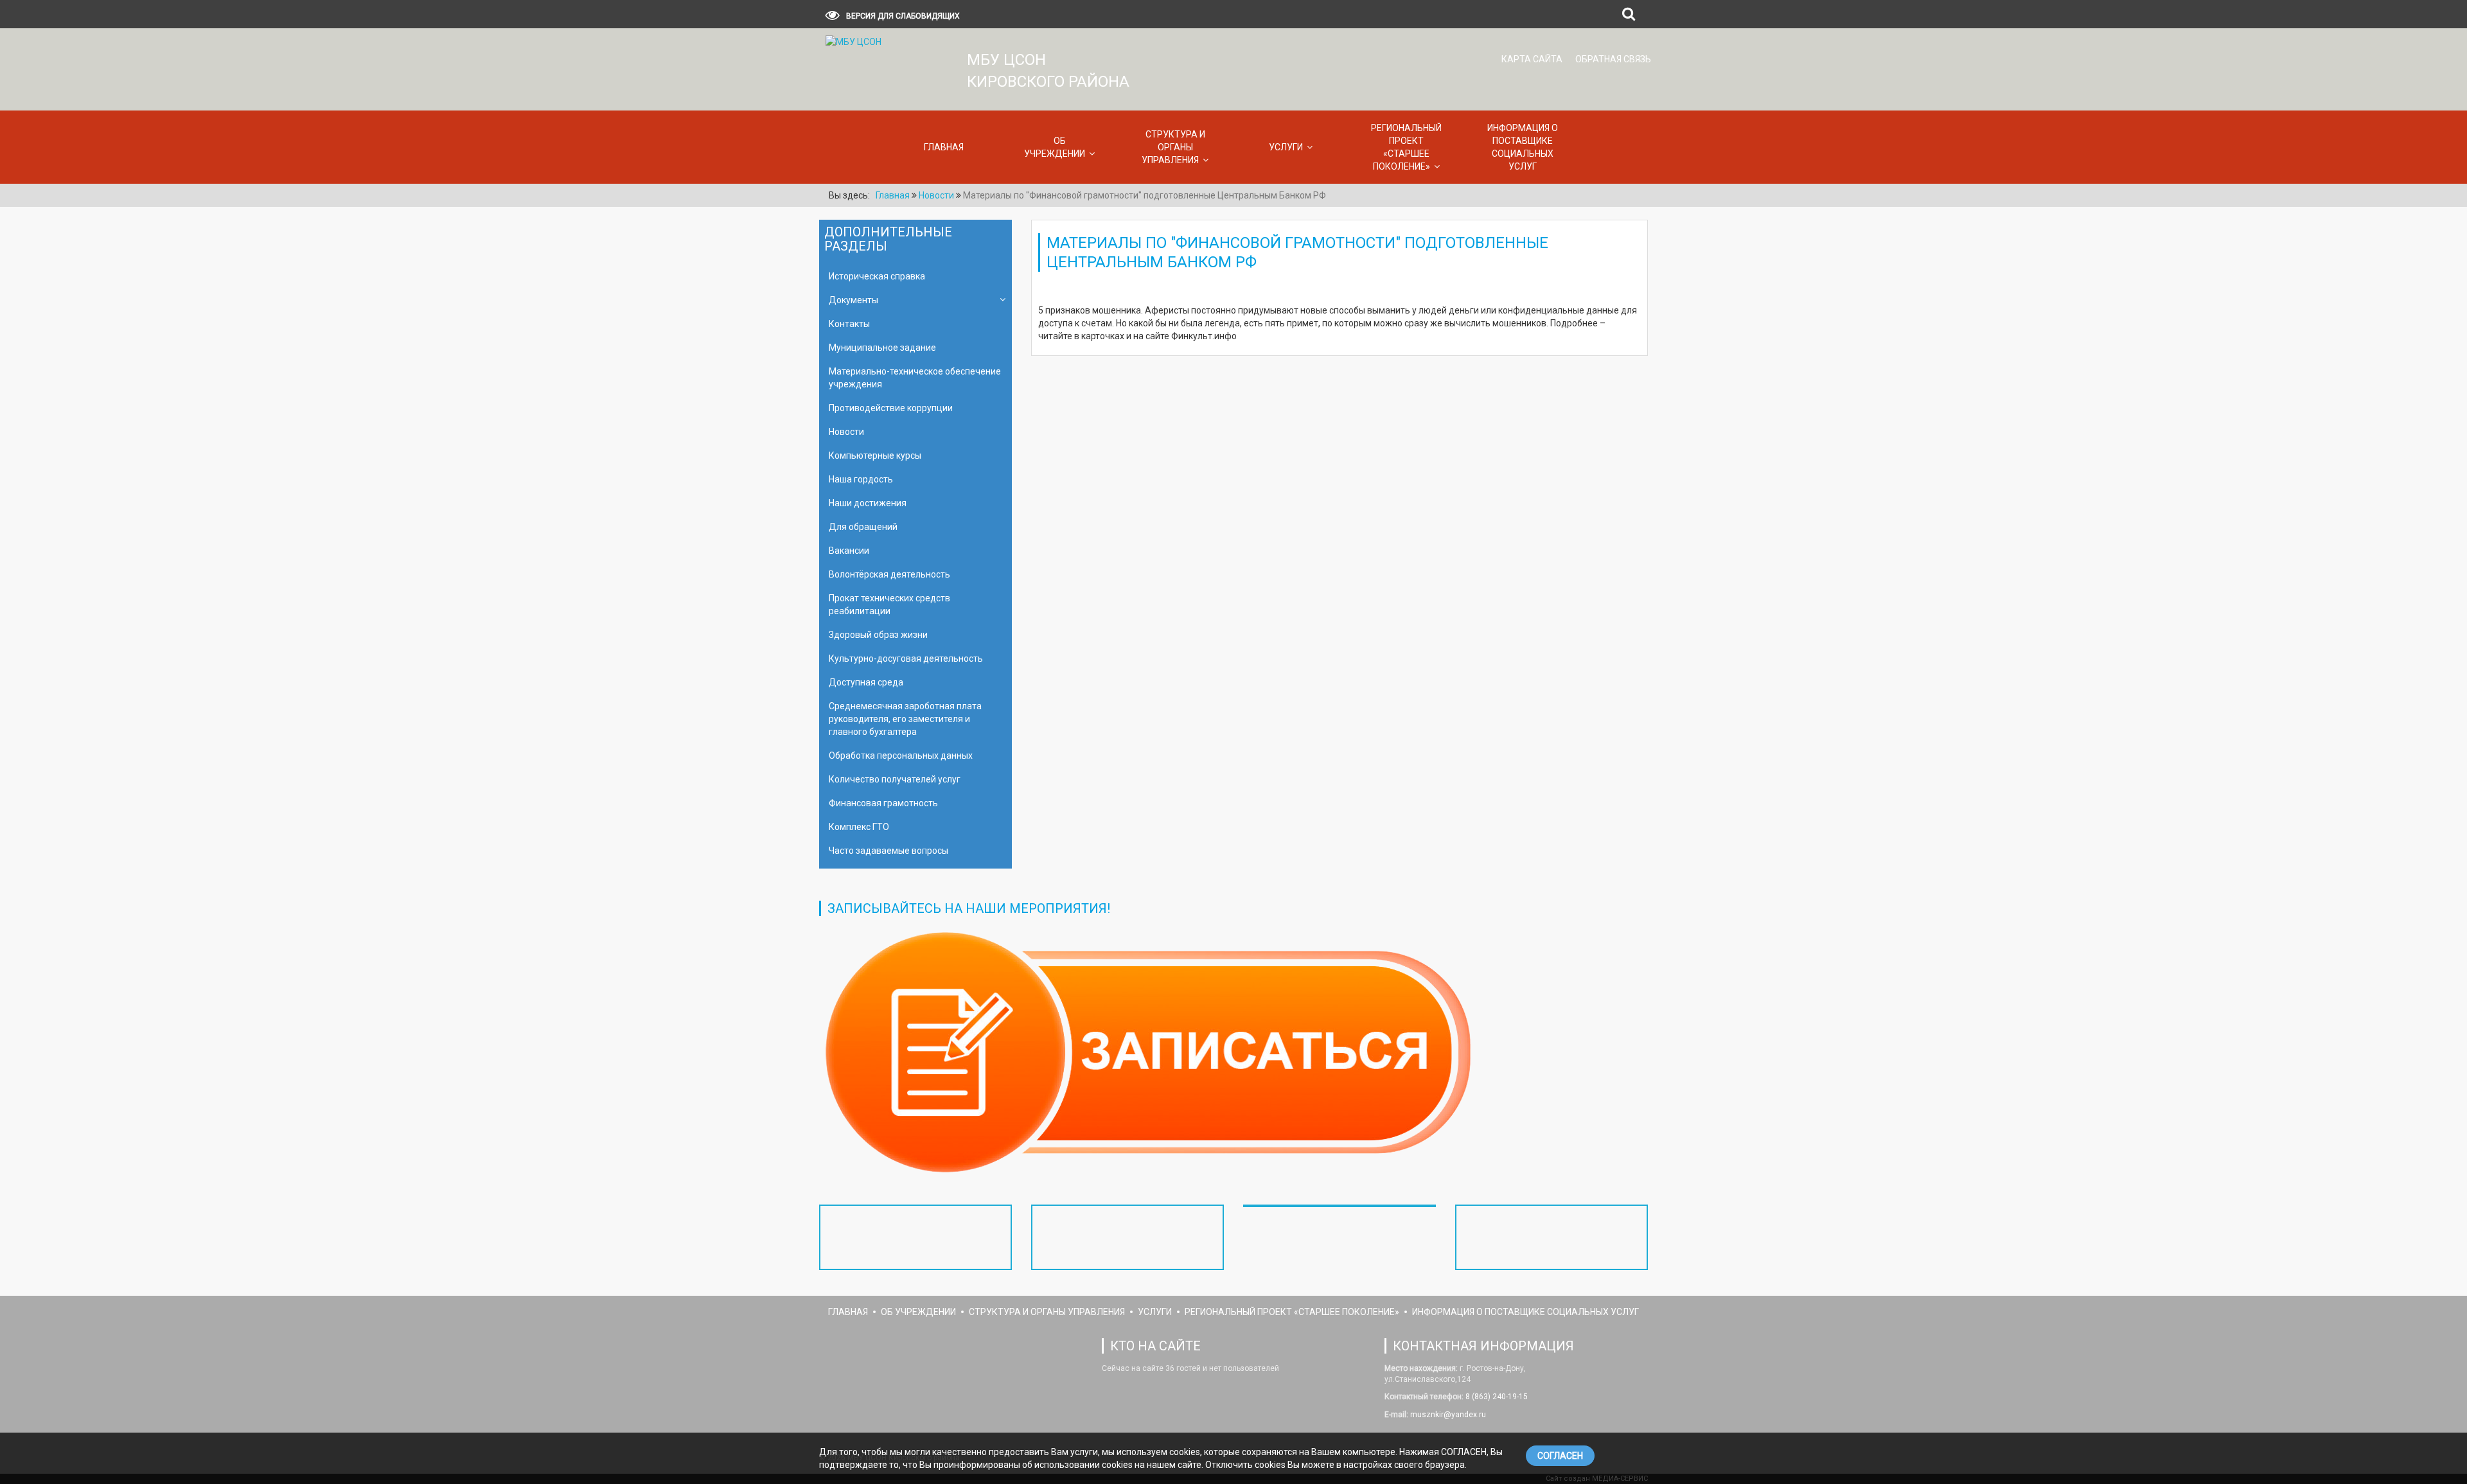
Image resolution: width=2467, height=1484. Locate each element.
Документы (853, 300)
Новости (846, 432)
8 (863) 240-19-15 (1496, 1397)
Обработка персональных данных (901, 755)
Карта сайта (1532, 59)
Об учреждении (1055, 147)
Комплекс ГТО (859, 827)
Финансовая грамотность (883, 803)
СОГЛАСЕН (1560, 1456)
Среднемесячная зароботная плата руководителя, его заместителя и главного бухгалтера (905, 719)
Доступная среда (866, 682)
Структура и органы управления (1173, 147)
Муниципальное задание (882, 348)
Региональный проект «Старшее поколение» (1406, 147)
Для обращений (863, 527)
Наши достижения (868, 503)
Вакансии (849, 551)
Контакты (849, 324)
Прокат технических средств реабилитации (889, 605)
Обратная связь (1613, 59)
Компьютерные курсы (875, 455)
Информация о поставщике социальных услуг (1523, 147)
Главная (944, 147)
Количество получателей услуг (895, 779)
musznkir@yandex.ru (1447, 1415)
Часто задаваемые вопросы (889, 851)
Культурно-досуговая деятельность (906, 658)
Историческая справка (877, 276)
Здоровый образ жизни (878, 635)
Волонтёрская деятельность (889, 574)
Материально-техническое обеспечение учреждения (915, 378)
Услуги (1286, 147)
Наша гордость (861, 479)
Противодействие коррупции (891, 408)
